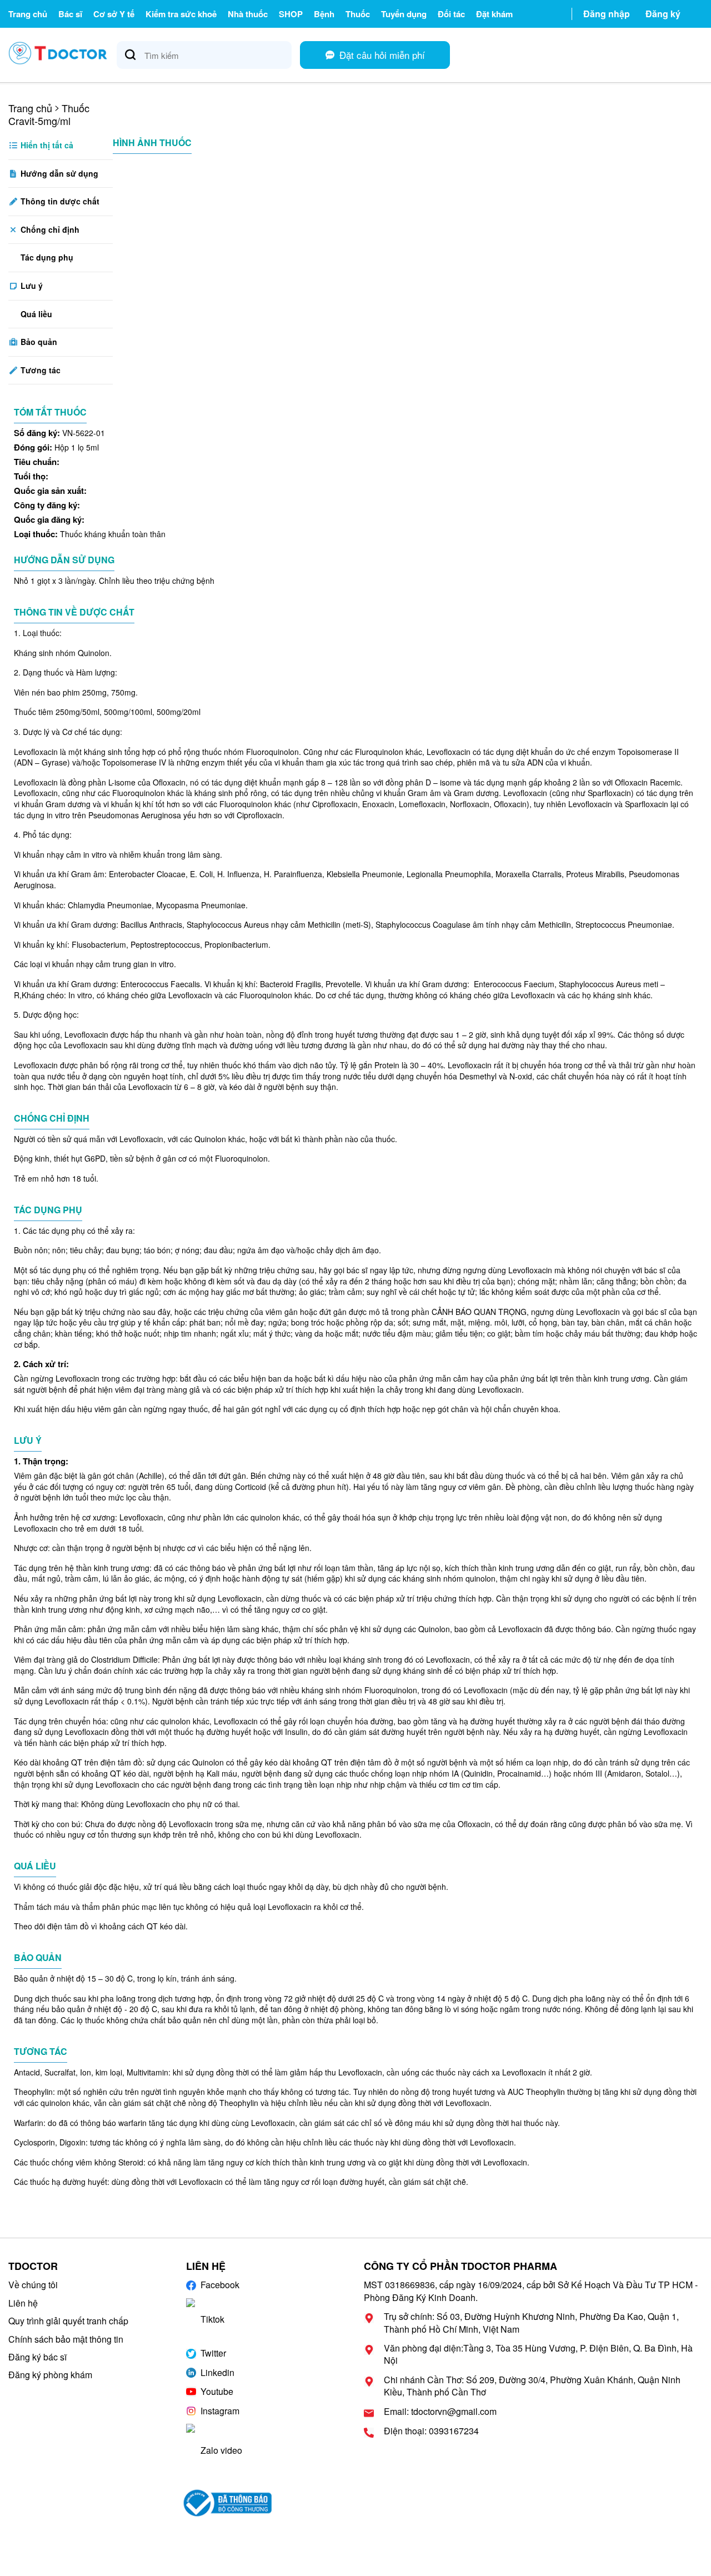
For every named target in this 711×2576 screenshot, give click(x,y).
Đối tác (451, 14)
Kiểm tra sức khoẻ (181, 14)
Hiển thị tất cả (46, 145)
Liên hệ (23, 2303)
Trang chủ (28, 14)
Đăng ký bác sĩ (37, 2357)
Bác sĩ (70, 14)
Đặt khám (494, 14)
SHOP (291, 14)
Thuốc (358, 14)
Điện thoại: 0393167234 (431, 2431)
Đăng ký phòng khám (50, 2375)
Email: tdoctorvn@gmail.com (440, 2412)
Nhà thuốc (248, 14)
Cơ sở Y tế (114, 14)
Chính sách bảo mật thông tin (66, 2339)
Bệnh (324, 14)
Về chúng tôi (33, 2285)
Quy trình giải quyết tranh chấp (68, 2321)
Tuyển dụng (404, 14)
